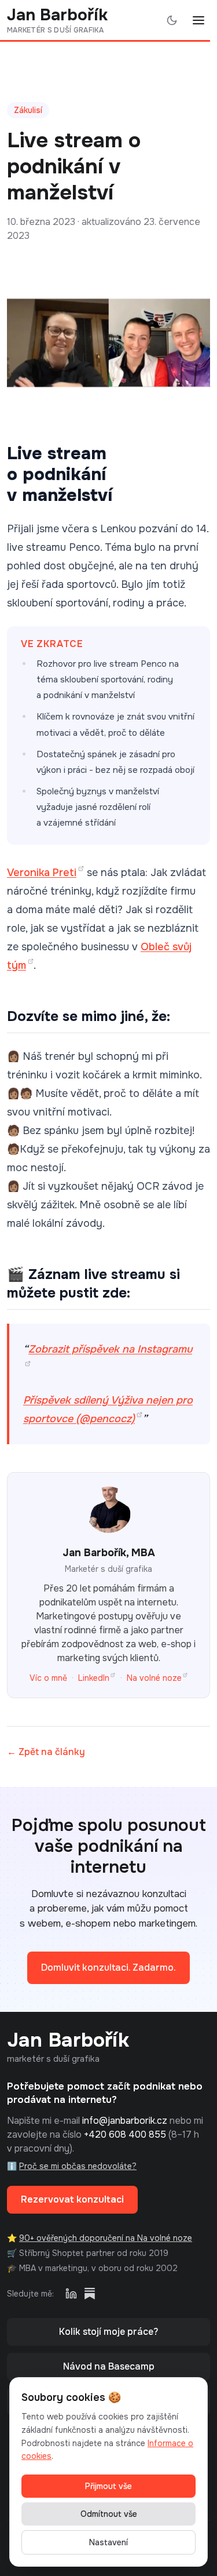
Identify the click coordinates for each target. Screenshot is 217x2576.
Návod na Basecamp (109, 2366)
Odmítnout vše (109, 2514)
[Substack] (90, 2294)
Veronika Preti (42, 873)
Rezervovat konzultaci (72, 2199)
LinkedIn (94, 1678)
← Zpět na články (46, 1752)
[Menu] (198, 20)
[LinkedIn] (71, 2294)
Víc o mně (48, 1678)
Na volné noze (154, 1678)
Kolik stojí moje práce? (108, 2332)
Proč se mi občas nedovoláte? (78, 2166)
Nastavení (108, 2542)
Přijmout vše (108, 2486)
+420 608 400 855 (125, 2134)
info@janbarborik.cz (125, 2121)
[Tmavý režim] (172, 20)
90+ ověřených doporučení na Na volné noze (106, 2238)
